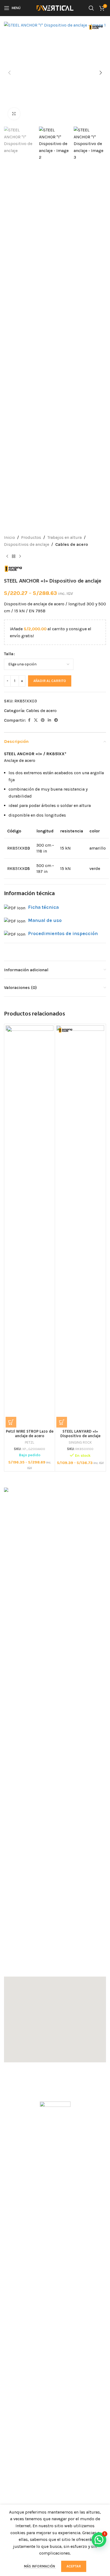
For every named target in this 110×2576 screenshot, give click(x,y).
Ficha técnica (43, 907)
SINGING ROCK (80, 1442)
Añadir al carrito (50, 681)
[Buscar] (91, 8)
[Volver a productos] (14, 556)
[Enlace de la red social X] (36, 720)
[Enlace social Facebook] (29, 720)
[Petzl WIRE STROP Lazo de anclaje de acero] (30, 1226)
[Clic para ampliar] (14, 114)
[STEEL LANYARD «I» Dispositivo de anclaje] (80, 1226)
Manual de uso (45, 920)
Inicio (9, 537)
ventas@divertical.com (33, 1959)
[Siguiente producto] (20, 556)
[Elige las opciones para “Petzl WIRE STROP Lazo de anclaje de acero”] (11, 1422)
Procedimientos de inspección (63, 933)
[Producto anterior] (7, 556)
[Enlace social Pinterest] (43, 720)
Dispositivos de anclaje (27, 544)
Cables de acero (72, 544)
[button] (9, 73)
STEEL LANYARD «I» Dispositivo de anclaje (80, 1434)
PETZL (30, 1442)
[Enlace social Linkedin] (49, 720)
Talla (9, 654)
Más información (40, 2566)
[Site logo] (55, 8)
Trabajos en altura (64, 537)
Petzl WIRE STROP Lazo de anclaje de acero (30, 1434)
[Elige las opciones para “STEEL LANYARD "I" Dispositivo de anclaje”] (62, 1422)
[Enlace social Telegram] (56, 720)
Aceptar (74, 2566)
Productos (31, 537)
